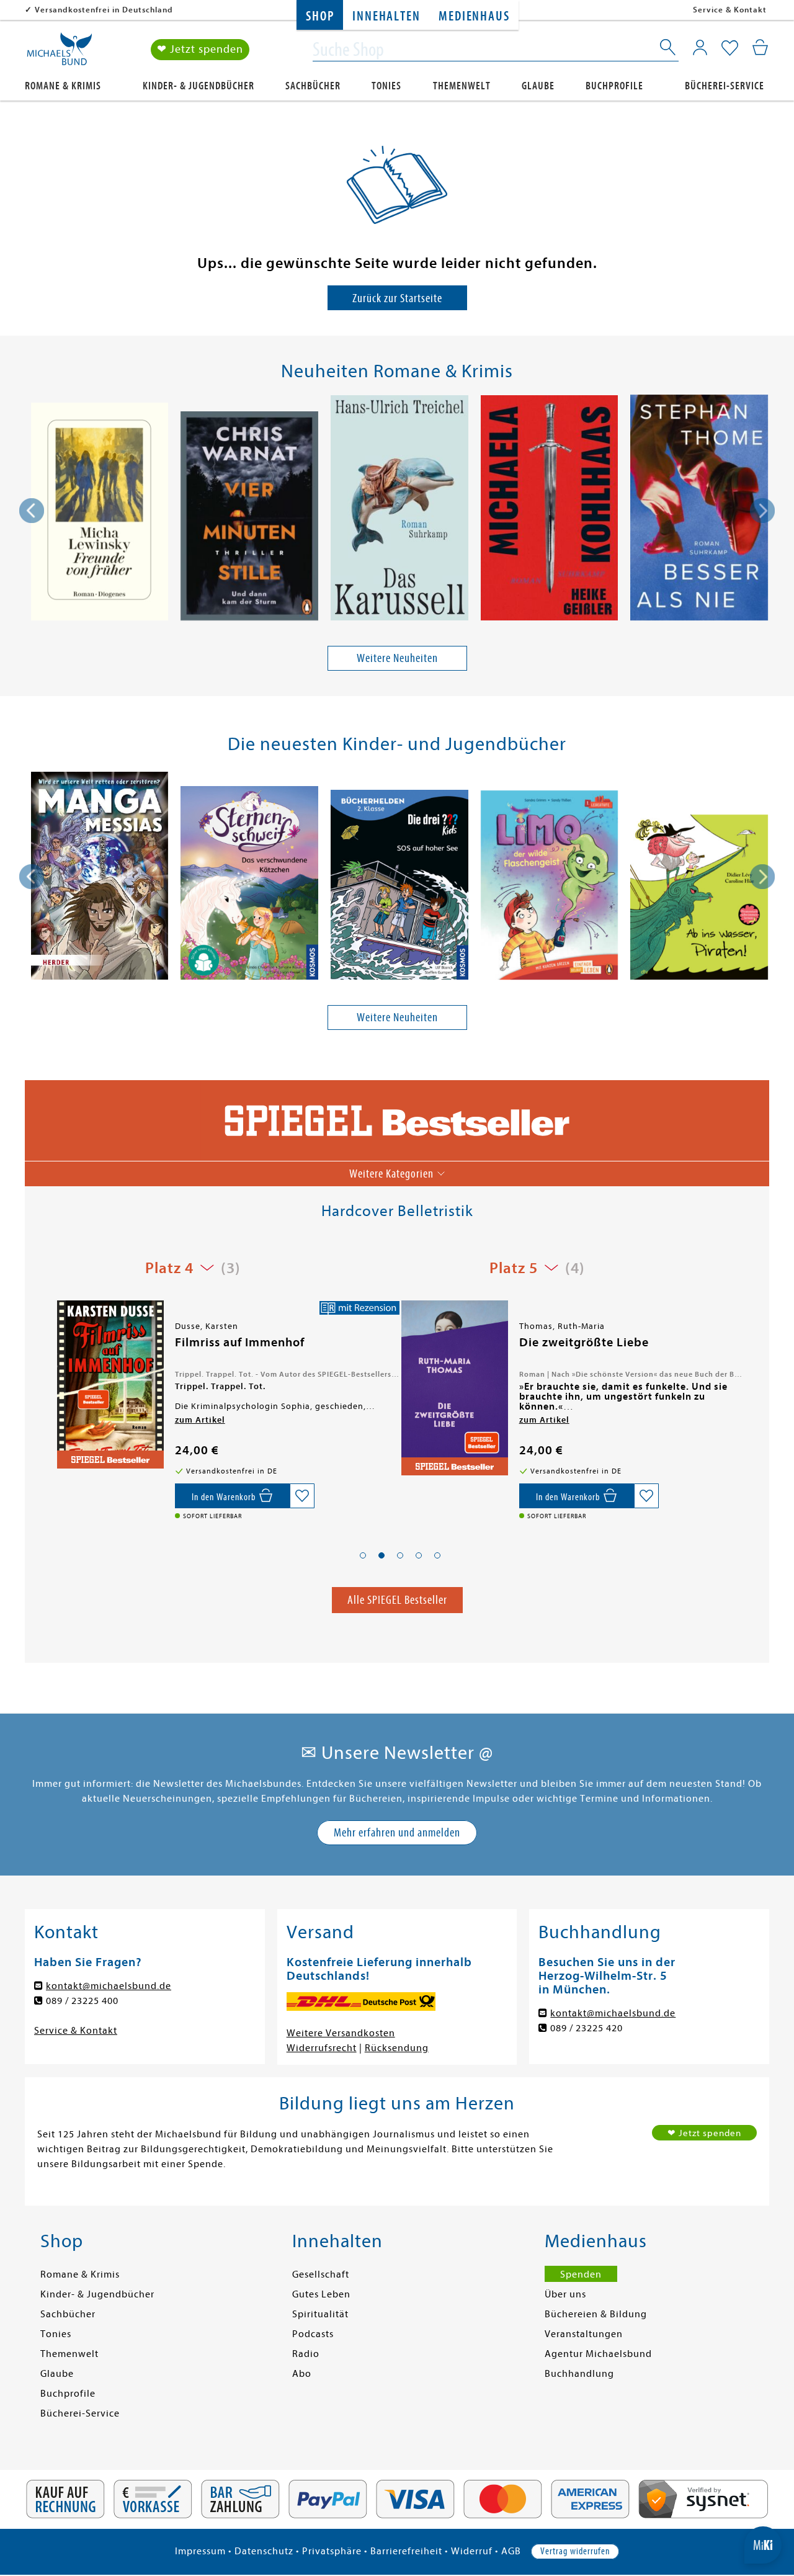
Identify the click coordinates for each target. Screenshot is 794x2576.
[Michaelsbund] (60, 53)
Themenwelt (462, 86)
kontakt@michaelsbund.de (109, 1986)
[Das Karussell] (399, 510)
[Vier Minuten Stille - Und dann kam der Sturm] (249, 518)
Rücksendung (397, 2048)
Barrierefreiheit (406, 2551)
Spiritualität (320, 2314)
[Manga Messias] (99, 878)
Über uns (565, 2294)
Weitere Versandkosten (341, 2033)
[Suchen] (669, 50)
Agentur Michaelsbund (598, 2354)
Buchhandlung (579, 2374)
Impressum (200, 2551)
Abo (302, 2374)
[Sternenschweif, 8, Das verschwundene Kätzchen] (249, 885)
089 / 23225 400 (82, 2001)
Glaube (538, 86)
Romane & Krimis (63, 86)
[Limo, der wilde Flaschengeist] (550, 887)
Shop (320, 16)
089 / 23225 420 (587, 2028)
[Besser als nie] (699, 510)
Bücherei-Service (725, 86)
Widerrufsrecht (322, 2048)
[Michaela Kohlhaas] (550, 510)
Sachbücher (313, 86)
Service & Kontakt (730, 10)
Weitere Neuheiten (397, 658)
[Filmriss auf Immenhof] (109, 1384)
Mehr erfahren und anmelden (397, 1832)
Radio (306, 2354)
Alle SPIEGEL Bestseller (397, 1600)
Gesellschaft (321, 2274)
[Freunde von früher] (99, 513)
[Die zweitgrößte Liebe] (453, 1388)
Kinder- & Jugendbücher (198, 86)
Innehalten (386, 16)
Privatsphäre (332, 2551)
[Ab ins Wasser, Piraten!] (699, 899)
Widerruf (472, 2551)
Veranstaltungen (584, 2334)
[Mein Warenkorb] (760, 47)
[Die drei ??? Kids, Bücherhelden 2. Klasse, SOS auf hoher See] (399, 887)
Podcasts (313, 2334)
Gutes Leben (321, 2294)
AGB (511, 2551)
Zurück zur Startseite (397, 298)
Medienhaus (474, 16)
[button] (363, 1555)
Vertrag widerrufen (575, 2551)
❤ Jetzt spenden (200, 49)
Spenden (581, 2274)
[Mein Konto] (700, 47)
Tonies (386, 86)
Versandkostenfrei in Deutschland (104, 10)
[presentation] (32, 511)
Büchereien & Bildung (596, 2314)
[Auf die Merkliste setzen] (302, 1496)
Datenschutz (264, 2551)
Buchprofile (614, 86)
